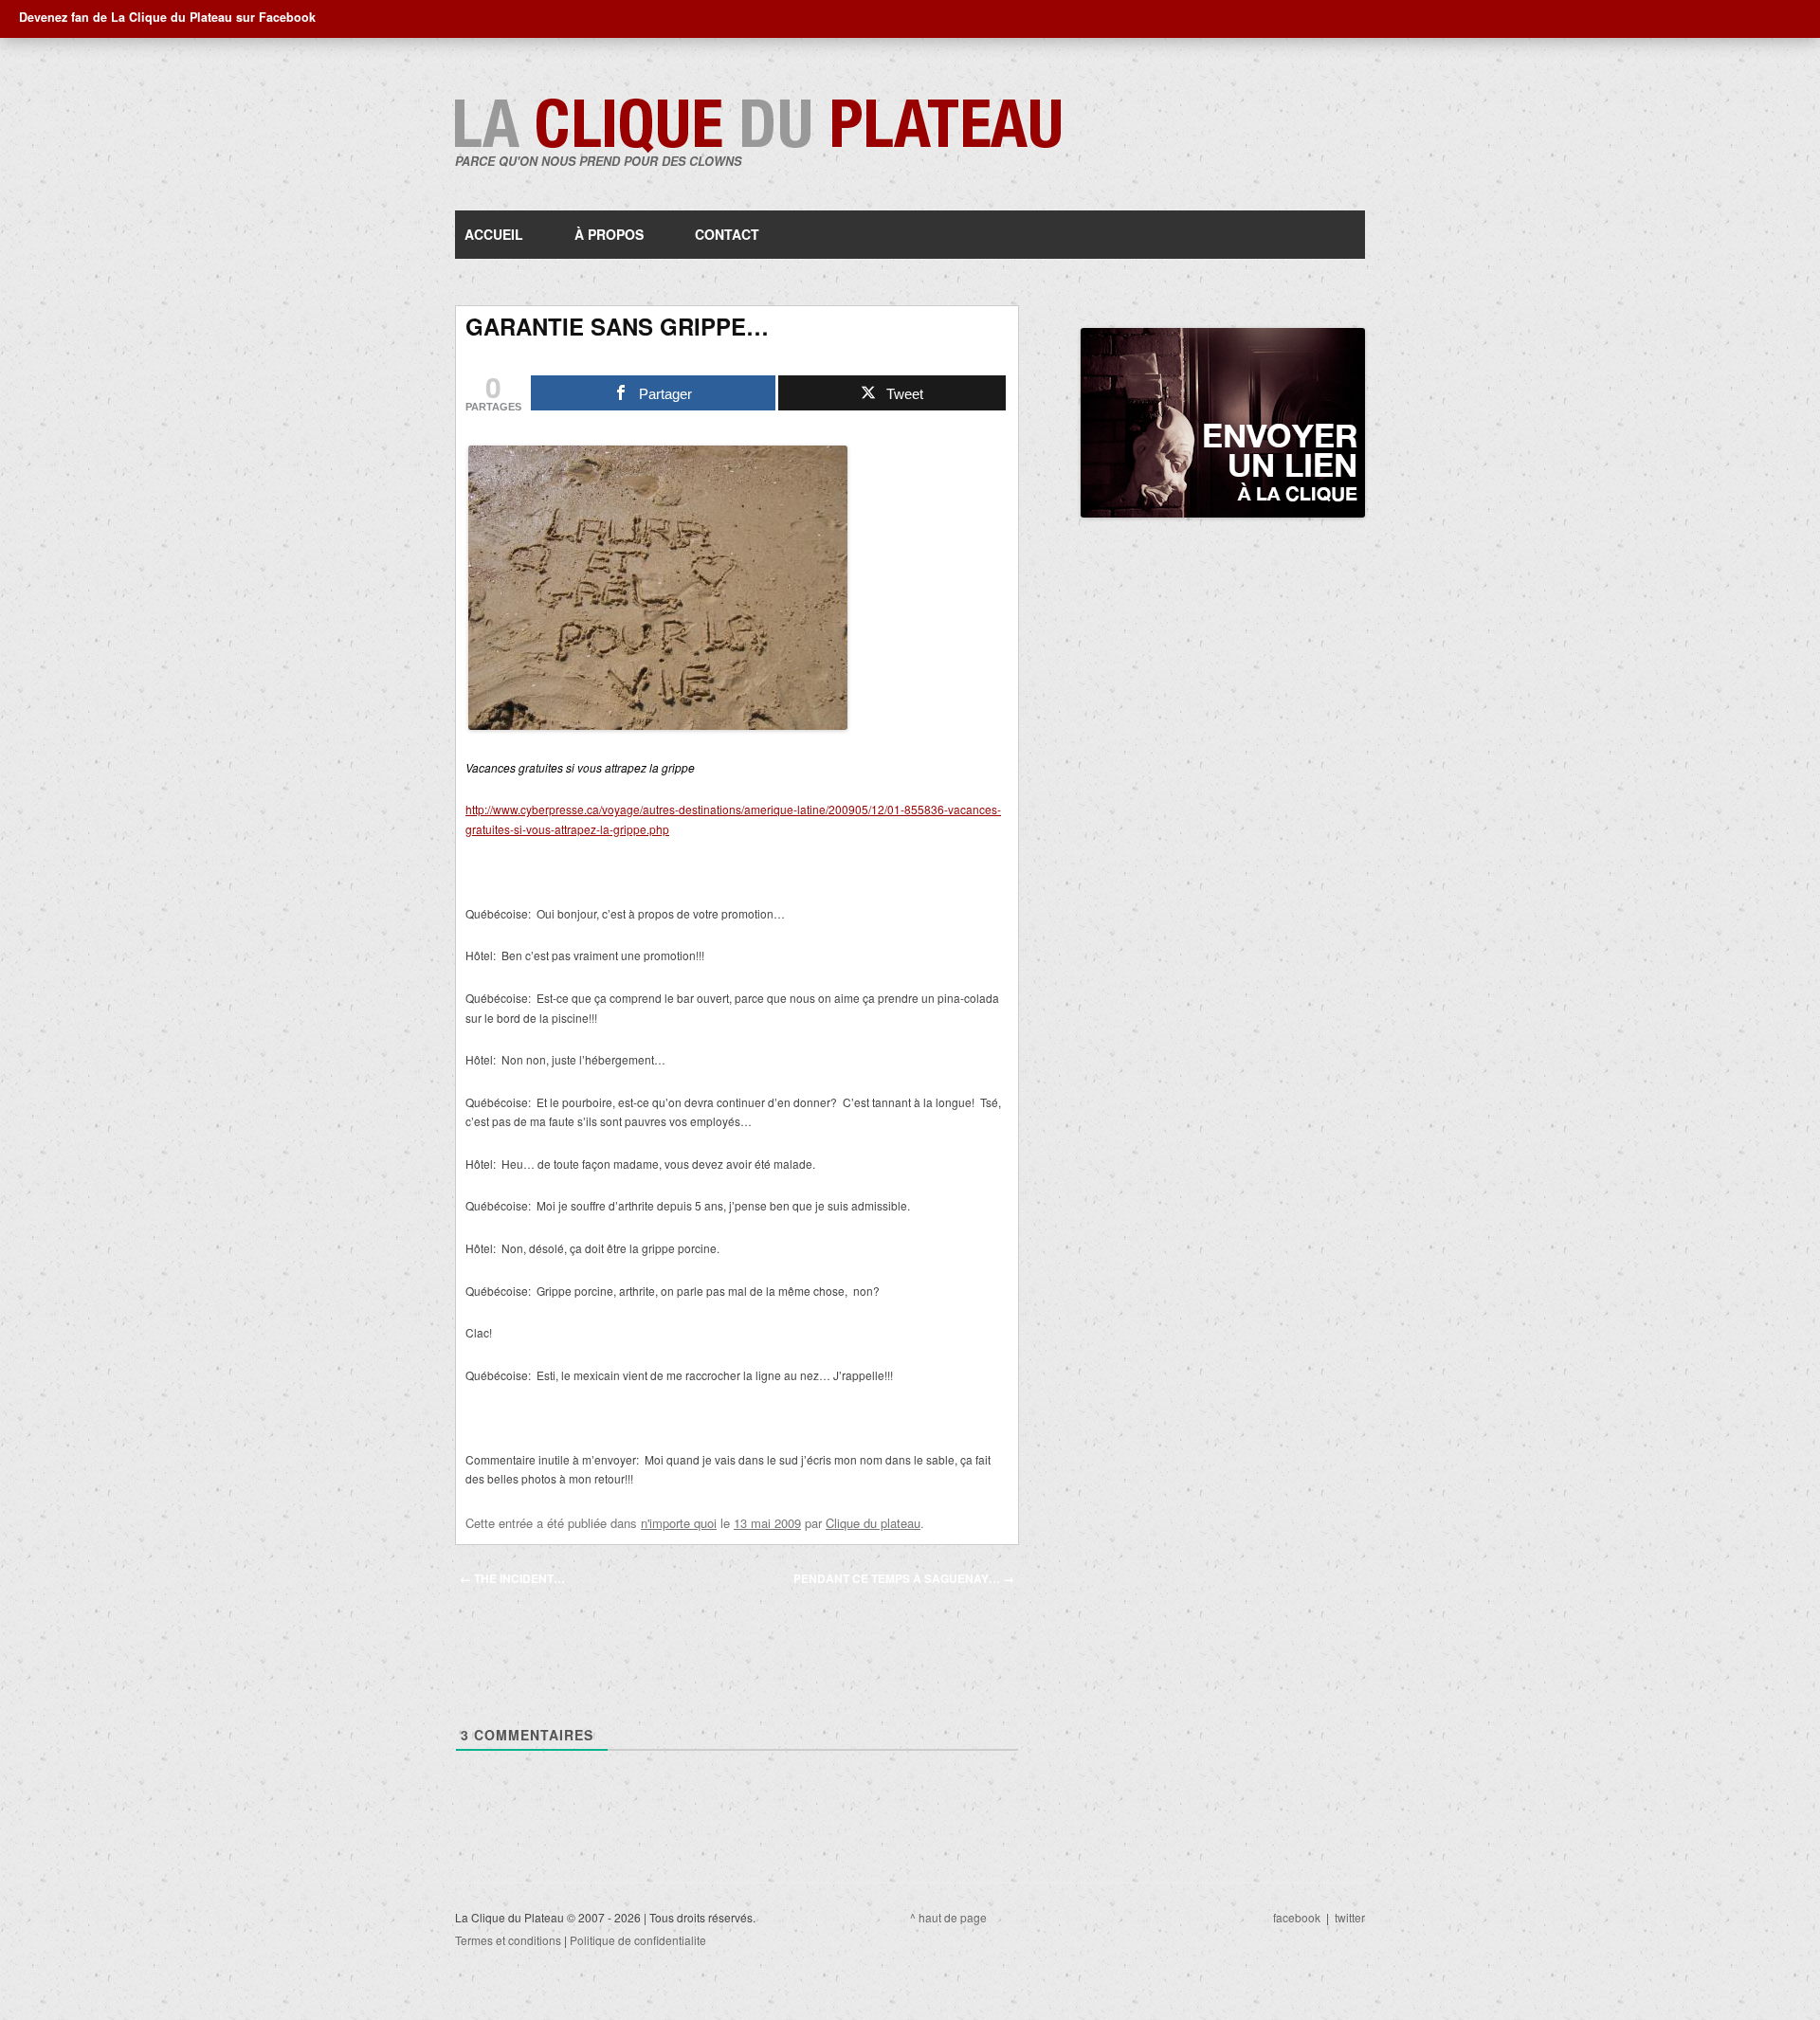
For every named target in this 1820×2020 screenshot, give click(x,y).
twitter (1350, 1917)
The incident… (512, 1578)
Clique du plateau (873, 1523)
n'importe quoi (679, 1523)
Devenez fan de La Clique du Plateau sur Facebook (167, 17)
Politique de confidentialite (638, 1940)
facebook (1297, 1917)
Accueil (494, 234)
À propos (609, 234)
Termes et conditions (508, 1940)
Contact (727, 234)
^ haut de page (948, 1917)
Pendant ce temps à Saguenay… (904, 1578)
